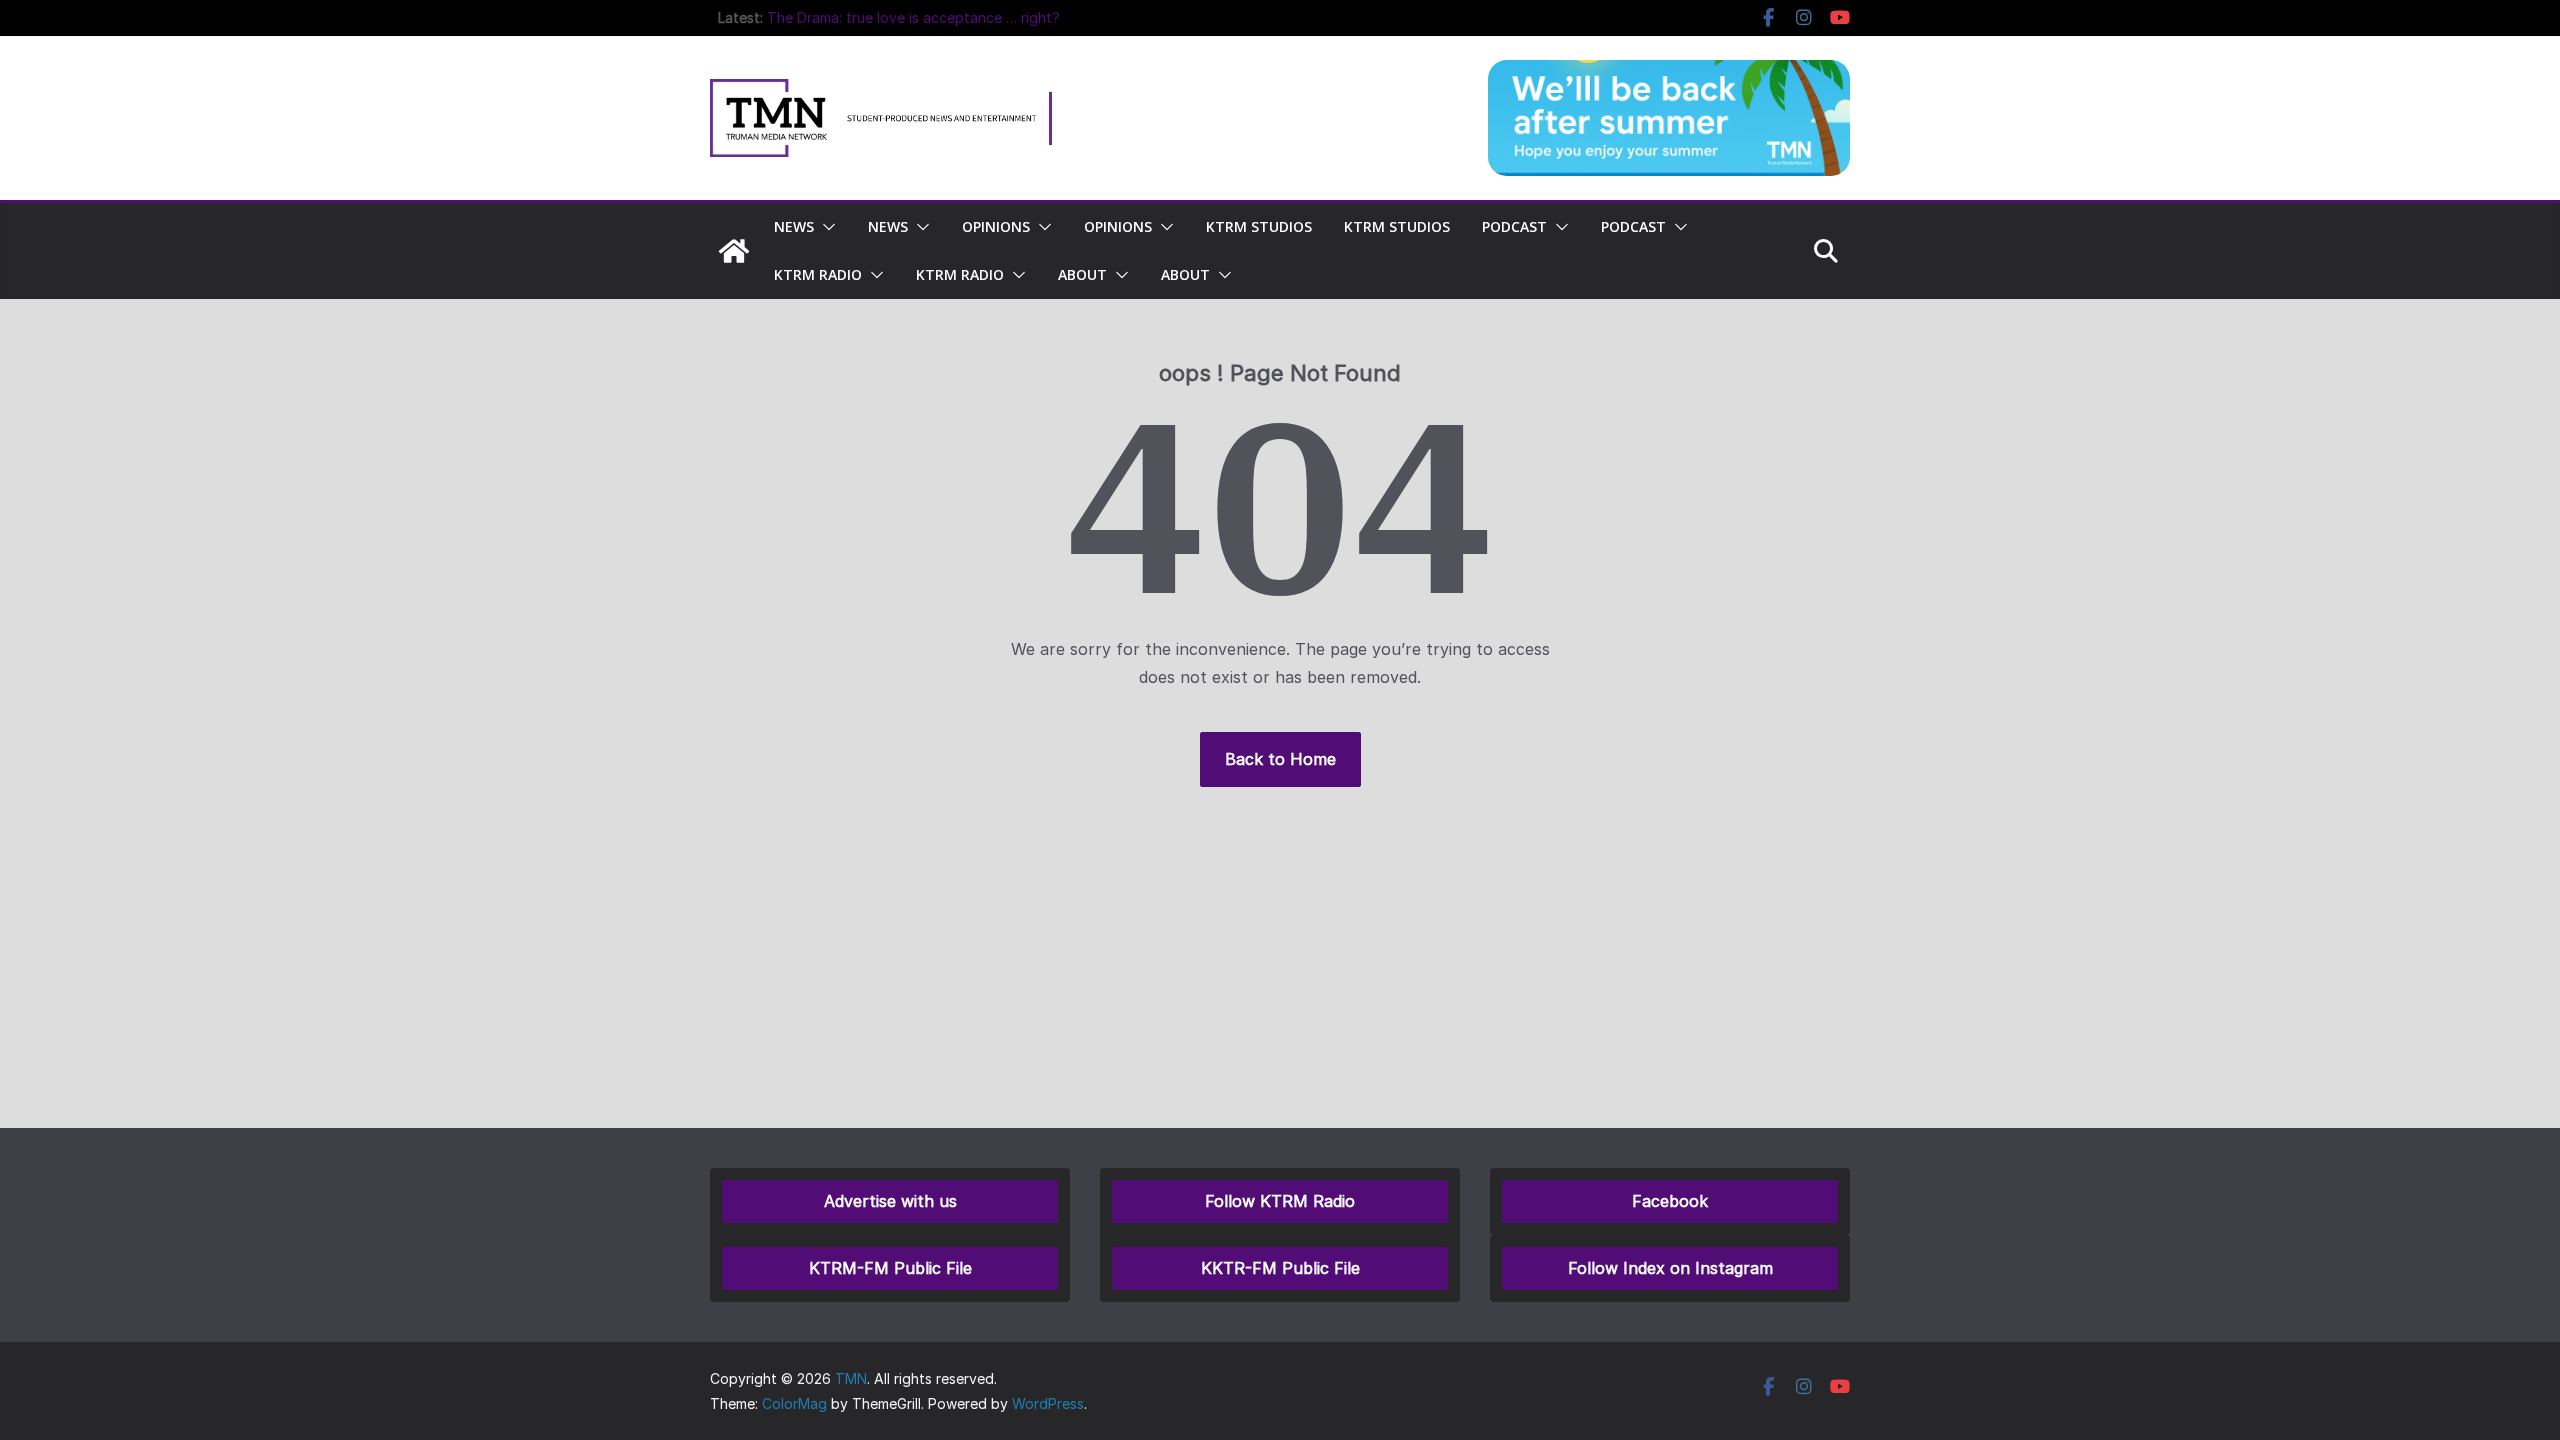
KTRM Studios (1259, 226)
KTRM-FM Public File (890, 1268)
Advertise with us (890, 1201)
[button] (825, 227)
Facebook (1670, 1201)
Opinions (996, 226)
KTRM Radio (818, 274)
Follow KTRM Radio (1280, 1201)
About (1082, 274)
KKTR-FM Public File (1280, 1268)
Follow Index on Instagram (1670, 1268)
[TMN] (734, 251)
